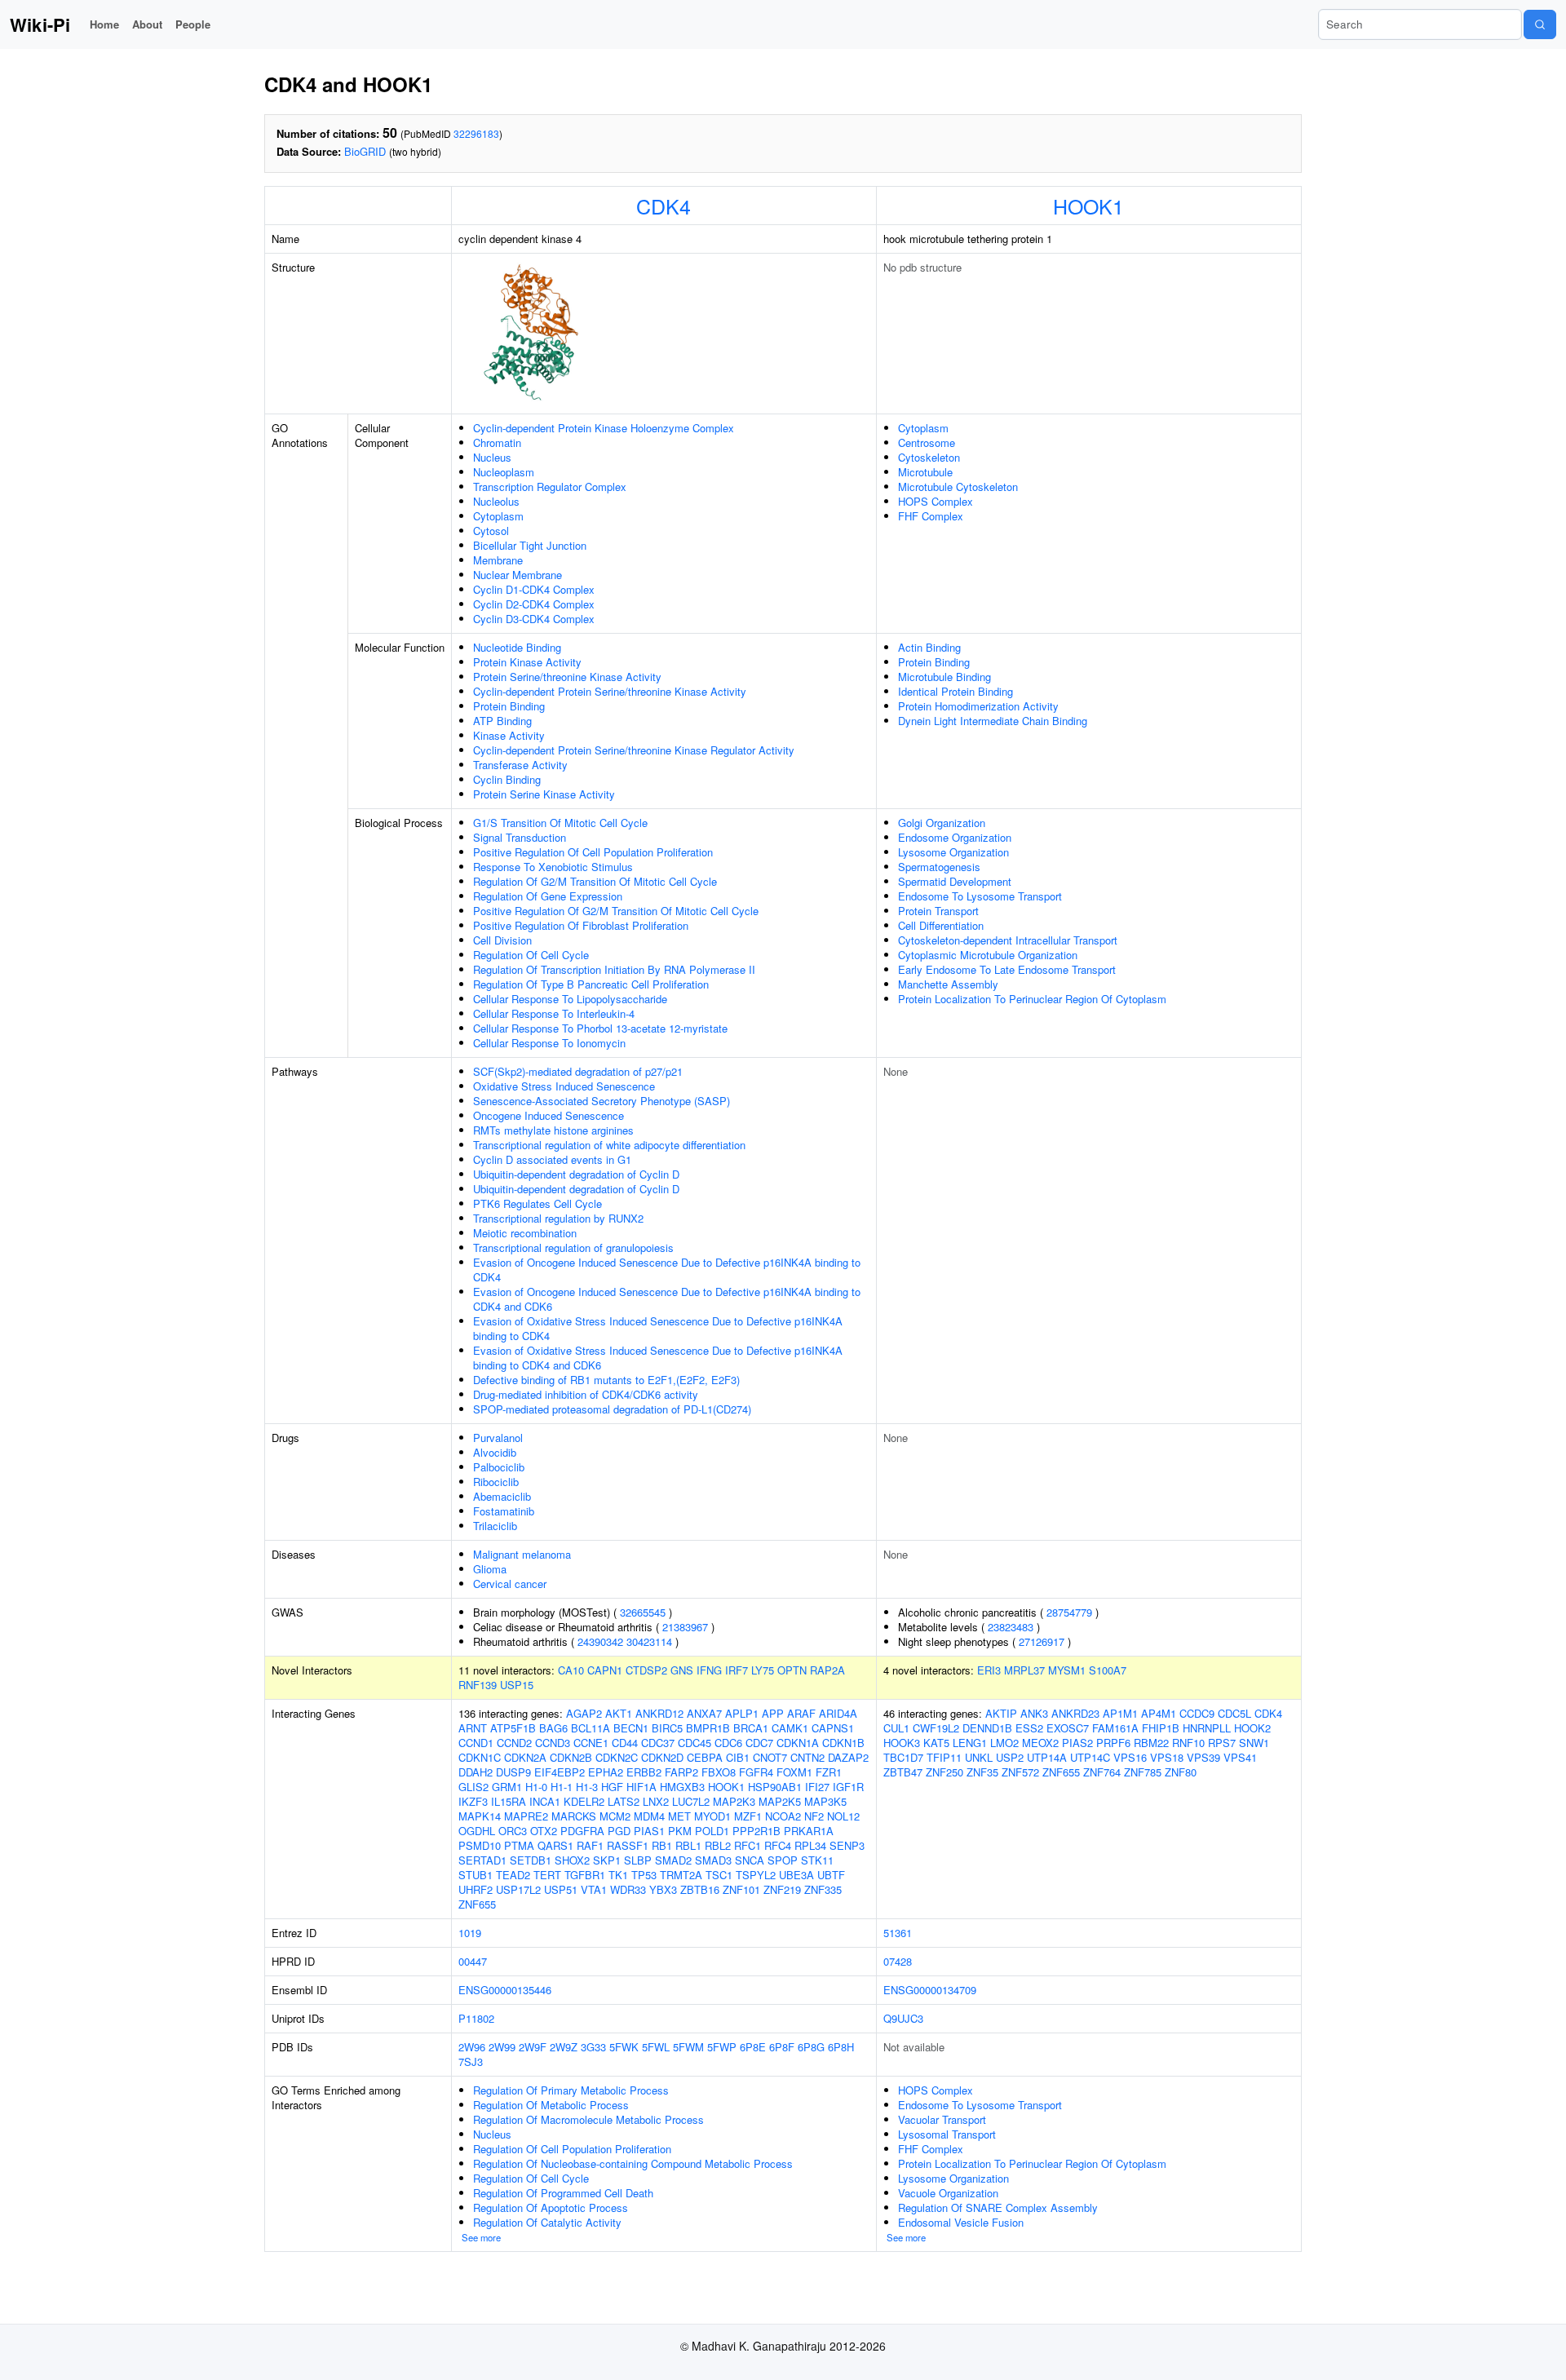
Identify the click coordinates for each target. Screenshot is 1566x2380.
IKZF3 (473, 1801)
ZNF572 (1020, 1772)
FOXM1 (794, 1772)
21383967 (685, 1627)
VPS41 (1240, 1757)
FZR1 (829, 1772)
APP (773, 1713)
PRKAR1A (809, 1831)
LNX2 (656, 1801)
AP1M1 (1120, 1713)
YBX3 (663, 1889)
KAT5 (936, 1743)
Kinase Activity (509, 735)
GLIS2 (473, 1787)
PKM (680, 1831)
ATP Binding (502, 721)
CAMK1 (790, 1728)
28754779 (1069, 1612)
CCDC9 (1197, 1713)
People (193, 24)
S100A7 (1108, 1670)
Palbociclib (499, 1467)
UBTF (831, 1875)
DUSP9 (513, 1772)
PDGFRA (582, 1831)
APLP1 (742, 1713)
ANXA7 (704, 1713)
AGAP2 (584, 1713)
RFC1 (748, 1845)
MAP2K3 (734, 1801)
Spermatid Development (955, 881)
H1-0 (536, 1787)
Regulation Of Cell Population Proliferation (572, 2149)
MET (679, 1816)
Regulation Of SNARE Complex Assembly (998, 2207)
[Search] (1540, 24)
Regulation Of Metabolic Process (551, 2105)
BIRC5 (667, 1728)
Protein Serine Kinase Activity (544, 794)
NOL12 (843, 1816)
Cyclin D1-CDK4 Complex (534, 589)
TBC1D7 (903, 1757)
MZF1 (748, 1816)
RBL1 (688, 1845)
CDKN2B (571, 1757)
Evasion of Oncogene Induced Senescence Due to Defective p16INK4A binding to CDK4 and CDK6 (667, 1299)
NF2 (814, 1816)
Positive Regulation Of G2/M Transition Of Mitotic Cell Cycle (616, 911)
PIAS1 (649, 1831)
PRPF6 (1113, 1743)
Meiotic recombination (525, 1233)
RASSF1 (628, 1845)
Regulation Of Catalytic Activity (547, 2222)
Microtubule (925, 472)
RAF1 (590, 1845)
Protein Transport (938, 911)
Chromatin (497, 442)
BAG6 (553, 1728)
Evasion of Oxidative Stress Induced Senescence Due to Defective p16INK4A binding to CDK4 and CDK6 (658, 1358)
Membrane (498, 560)
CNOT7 (770, 1757)
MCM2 (615, 1816)
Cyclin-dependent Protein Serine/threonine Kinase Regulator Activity (634, 750)
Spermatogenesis (939, 867)
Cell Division (502, 940)
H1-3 (587, 1787)
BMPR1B (708, 1728)
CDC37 (658, 1743)
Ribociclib (496, 1482)
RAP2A (827, 1670)
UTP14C (1090, 1757)
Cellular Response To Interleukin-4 (554, 1013)
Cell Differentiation (941, 925)
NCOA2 (783, 1816)
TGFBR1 (585, 1875)
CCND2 (514, 1743)
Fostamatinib (504, 1511)
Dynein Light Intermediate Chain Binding (993, 721)
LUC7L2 (691, 1801)
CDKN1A (798, 1743)
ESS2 (1029, 1728)
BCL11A (591, 1728)
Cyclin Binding (507, 779)
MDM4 (649, 1816)
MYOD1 (712, 1816)
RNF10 (1188, 1743)
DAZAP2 (848, 1757)
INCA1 (545, 1801)
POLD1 (712, 1831)
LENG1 (970, 1743)
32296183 (476, 133)
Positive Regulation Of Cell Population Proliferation (593, 852)
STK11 (817, 1860)
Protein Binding (509, 706)
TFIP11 (944, 1757)
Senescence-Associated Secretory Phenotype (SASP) (602, 1101)
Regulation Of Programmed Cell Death (563, 2193)
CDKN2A (525, 1757)
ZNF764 (1102, 1772)
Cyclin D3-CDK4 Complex (534, 619)
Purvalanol (498, 1438)
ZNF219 (782, 1889)
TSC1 (719, 1875)
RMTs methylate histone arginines (553, 1130)
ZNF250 (944, 1772)
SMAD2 (673, 1860)
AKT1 (619, 1713)
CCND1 (476, 1743)
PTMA (519, 1845)
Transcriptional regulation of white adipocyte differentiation (609, 1145)
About (147, 24)
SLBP (638, 1860)
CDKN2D (662, 1757)
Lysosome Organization (953, 852)
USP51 (561, 1889)
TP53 (644, 1875)
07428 (898, 1961)
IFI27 (817, 1787)
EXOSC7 (1068, 1728)
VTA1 (594, 1889)
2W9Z (564, 2047)
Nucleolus (496, 501)
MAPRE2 (526, 1816)
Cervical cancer (510, 1584)
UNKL (979, 1757)
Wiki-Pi (40, 24)
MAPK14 (480, 1816)
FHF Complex (931, 516)
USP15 (517, 1685)
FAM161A (1115, 1728)
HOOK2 (1252, 1728)
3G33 (593, 2047)
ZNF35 (982, 1772)
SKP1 (607, 1860)
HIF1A (641, 1787)
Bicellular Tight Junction (530, 545)
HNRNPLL (1207, 1728)
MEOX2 (1040, 1743)
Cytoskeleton (929, 457)
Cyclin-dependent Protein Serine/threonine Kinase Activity (610, 691)
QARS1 (555, 1845)
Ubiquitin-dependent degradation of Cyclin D (576, 1174)
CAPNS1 (833, 1728)
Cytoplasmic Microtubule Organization (988, 955)
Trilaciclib (495, 1526)
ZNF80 (1181, 1772)
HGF (612, 1787)
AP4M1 (1159, 1713)
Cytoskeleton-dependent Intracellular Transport (1008, 940)
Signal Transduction (520, 837)
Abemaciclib (502, 1496)
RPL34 (810, 1845)
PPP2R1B (756, 1831)
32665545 (643, 1612)
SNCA (750, 1860)
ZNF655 (477, 1904)
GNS (682, 1670)
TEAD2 (513, 1875)
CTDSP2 (646, 1670)
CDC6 (728, 1743)
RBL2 (718, 1845)
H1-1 (562, 1787)
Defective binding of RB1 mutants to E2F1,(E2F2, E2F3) (606, 1380)
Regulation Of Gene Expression (548, 896)
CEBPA (705, 1757)
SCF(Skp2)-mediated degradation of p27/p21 (578, 1071)
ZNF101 (741, 1889)
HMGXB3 (682, 1787)
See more (481, 2237)
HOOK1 (1088, 206)
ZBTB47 (903, 1772)
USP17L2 (518, 1889)
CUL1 (896, 1728)
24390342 (600, 1641)
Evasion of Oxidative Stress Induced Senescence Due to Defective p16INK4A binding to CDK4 (658, 1328)
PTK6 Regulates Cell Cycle (537, 1203)
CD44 (625, 1743)
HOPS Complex (936, 501)
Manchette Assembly (948, 984)
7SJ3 (471, 2061)
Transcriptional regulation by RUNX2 (558, 1218)
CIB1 (738, 1757)
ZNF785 (1143, 1772)
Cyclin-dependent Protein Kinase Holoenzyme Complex (604, 428)
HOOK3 (902, 1743)
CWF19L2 (936, 1728)
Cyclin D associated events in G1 (552, 1159)
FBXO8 (719, 1772)
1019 (470, 1933)
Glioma (490, 1569)
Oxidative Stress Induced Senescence (564, 1086)
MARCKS (574, 1816)
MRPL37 (1024, 1670)
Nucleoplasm (504, 472)
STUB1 (476, 1875)
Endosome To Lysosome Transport (980, 896)
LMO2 (1004, 1743)
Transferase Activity (520, 765)
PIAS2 (1077, 1743)
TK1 (618, 1875)
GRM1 (507, 1787)
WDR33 (628, 1889)
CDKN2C (617, 1757)
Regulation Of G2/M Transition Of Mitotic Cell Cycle (595, 881)
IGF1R (848, 1787)
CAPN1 (605, 1670)
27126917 (1042, 1641)
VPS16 (1130, 1757)
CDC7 (759, 1743)
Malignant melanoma (522, 1554)
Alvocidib (495, 1452)
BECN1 (631, 1728)
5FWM (688, 2047)
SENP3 (847, 1845)
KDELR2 (584, 1801)
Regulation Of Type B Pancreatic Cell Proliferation (591, 984)
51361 (898, 1933)
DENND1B (987, 1728)
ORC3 (513, 1831)
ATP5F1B (513, 1728)
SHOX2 (572, 1860)
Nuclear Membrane (518, 575)
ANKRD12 (659, 1713)
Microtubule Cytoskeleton (958, 487)
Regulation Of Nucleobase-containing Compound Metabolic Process (633, 2163)
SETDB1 (531, 1860)
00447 (473, 1961)
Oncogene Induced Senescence (549, 1115)
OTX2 (544, 1831)
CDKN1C (480, 1757)
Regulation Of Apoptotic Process (551, 2207)
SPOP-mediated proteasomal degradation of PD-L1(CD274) (612, 1409)
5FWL (656, 2047)
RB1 (662, 1845)
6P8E (753, 2047)
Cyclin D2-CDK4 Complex (534, 604)
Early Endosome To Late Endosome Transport (1007, 969)
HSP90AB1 (775, 1787)
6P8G (811, 2047)
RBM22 (1151, 1743)
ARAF (801, 1713)
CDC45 (695, 1743)
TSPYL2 (756, 1875)
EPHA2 (606, 1772)
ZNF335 (823, 1889)
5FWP (722, 2047)
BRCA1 (751, 1728)
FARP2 (681, 1772)
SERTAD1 (482, 1860)
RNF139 (478, 1685)
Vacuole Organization (948, 2193)
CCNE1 (591, 1743)
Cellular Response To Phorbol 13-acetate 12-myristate (600, 1028)
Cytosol (491, 531)
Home (104, 24)
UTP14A (1047, 1757)
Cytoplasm (498, 516)
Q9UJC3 (903, 2018)
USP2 (1010, 1757)
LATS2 (624, 1801)
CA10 (571, 1670)
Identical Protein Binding (956, 691)
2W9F (533, 2047)
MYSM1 (1067, 1670)
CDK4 (664, 206)
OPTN (792, 1670)
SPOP (783, 1860)
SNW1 (1254, 1743)
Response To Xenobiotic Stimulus (553, 867)
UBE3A (796, 1875)
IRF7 (737, 1670)
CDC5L (1234, 1713)
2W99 (502, 2047)
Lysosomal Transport (947, 2134)
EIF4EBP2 (560, 1772)
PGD (619, 1831)
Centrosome (927, 442)
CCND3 (553, 1743)
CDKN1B (843, 1743)
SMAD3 (713, 1860)
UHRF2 (476, 1889)
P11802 (476, 2018)
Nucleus (492, 457)
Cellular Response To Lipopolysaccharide (570, 999)
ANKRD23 (1075, 1713)
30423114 (649, 1641)
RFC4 (778, 1845)
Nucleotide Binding (517, 647)
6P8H (841, 2047)
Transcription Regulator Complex (550, 487)
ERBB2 (644, 1772)
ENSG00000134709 (930, 1990)
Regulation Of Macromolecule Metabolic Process (588, 2119)
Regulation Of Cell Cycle (531, 955)
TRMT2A (681, 1875)
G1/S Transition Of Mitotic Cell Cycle (560, 823)
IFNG (709, 1670)
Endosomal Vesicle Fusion (961, 2222)
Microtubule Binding (944, 677)
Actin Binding (929, 647)
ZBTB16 (700, 1889)
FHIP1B (1161, 1728)
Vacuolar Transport (942, 2119)
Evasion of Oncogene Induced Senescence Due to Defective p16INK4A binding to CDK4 (667, 1270)
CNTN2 (807, 1757)
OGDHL (477, 1831)
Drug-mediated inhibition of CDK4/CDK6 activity (586, 1394)
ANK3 (1034, 1713)
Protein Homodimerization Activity (978, 706)
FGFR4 (756, 1772)
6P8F (782, 2047)
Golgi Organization (942, 823)
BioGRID (365, 151)
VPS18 (1167, 1757)
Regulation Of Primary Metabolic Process (571, 2090)
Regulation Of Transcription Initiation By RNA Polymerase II (614, 969)
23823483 (1011, 1627)
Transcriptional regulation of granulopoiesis (573, 1248)
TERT (547, 1875)
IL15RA (509, 1801)
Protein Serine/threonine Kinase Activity (567, 677)
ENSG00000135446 (505, 1990)
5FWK (624, 2047)
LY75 (763, 1670)
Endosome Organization (955, 837)
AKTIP (1001, 1713)
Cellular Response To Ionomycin (549, 1043)
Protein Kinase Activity (527, 662)
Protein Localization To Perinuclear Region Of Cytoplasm (1032, 999)
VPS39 (1203, 1757)
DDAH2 (476, 1772)
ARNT (473, 1728)
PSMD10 (480, 1845)
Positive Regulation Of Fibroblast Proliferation (581, 925)
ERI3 (989, 1670)
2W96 (472, 2047)
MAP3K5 (825, 1801)
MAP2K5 (780, 1801)
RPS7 (1222, 1743)
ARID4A (838, 1713)
